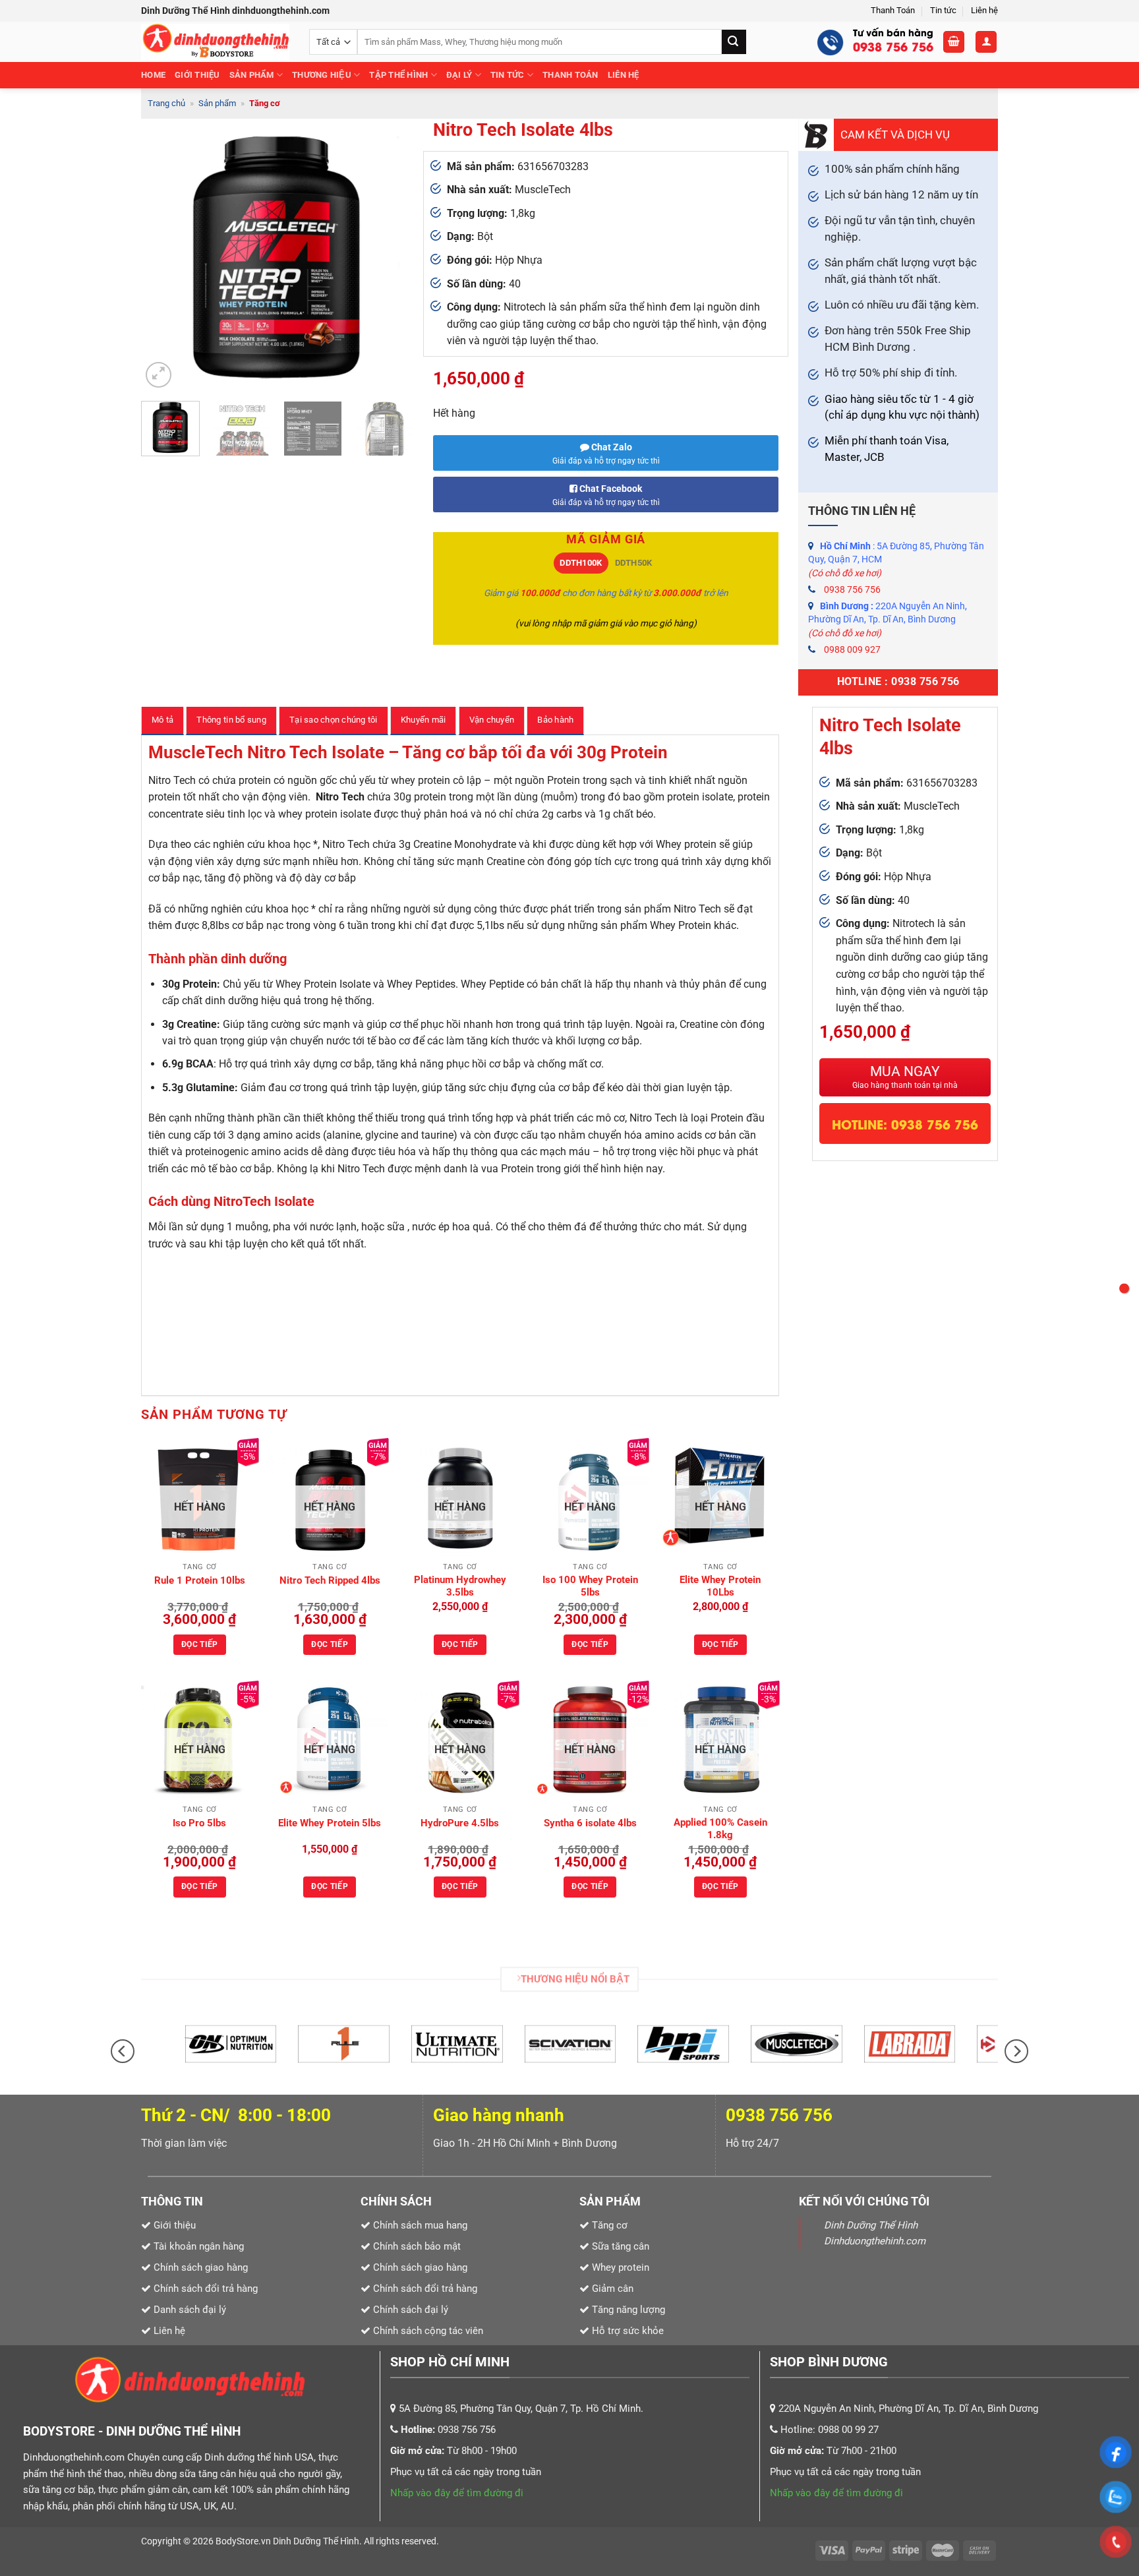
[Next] (392, 255)
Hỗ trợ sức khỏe (627, 2331)
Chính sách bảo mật (417, 2246)
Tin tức (943, 10)
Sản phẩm (252, 75)
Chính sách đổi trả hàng (425, 2289)
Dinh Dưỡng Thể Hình (316, 2541)
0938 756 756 (852, 589)
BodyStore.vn (244, 2541)
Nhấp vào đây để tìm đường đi (457, 2493)
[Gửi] (734, 42)
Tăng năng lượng (627, 2310)
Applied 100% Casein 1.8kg (720, 1829)
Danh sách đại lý (190, 2310)
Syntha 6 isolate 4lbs (590, 1823)
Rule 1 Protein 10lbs (200, 1580)
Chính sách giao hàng (420, 2267)
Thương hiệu (322, 75)
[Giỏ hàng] (954, 42)
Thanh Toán (893, 10)
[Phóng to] (159, 375)
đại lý (459, 75)
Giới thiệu (197, 75)
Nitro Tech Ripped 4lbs (330, 1580)
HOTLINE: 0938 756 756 (905, 1123)
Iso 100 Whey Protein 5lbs (590, 1586)
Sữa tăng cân (619, 2246)
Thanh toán (570, 75)
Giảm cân (613, 2289)
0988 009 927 (852, 649)
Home (153, 75)
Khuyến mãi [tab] (423, 720)
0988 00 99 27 (848, 2430)
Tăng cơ (265, 103)
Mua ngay (905, 1077)
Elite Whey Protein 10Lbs (720, 1586)
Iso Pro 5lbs (199, 1823)
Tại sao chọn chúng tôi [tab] (334, 720)
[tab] (581, 563)
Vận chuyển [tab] (492, 720)
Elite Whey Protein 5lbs (330, 1823)
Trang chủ (166, 103)
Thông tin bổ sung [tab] (231, 720)
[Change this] (1124, 1288)
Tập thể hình (398, 75)
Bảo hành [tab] (555, 720)
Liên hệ (984, 10)
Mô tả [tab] (162, 720)
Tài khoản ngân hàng (197, 2246)
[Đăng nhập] (986, 42)
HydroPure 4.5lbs (460, 1823)
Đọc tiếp (200, 1644)
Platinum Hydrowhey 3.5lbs (460, 1586)
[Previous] (163, 255)
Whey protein (619, 2267)
